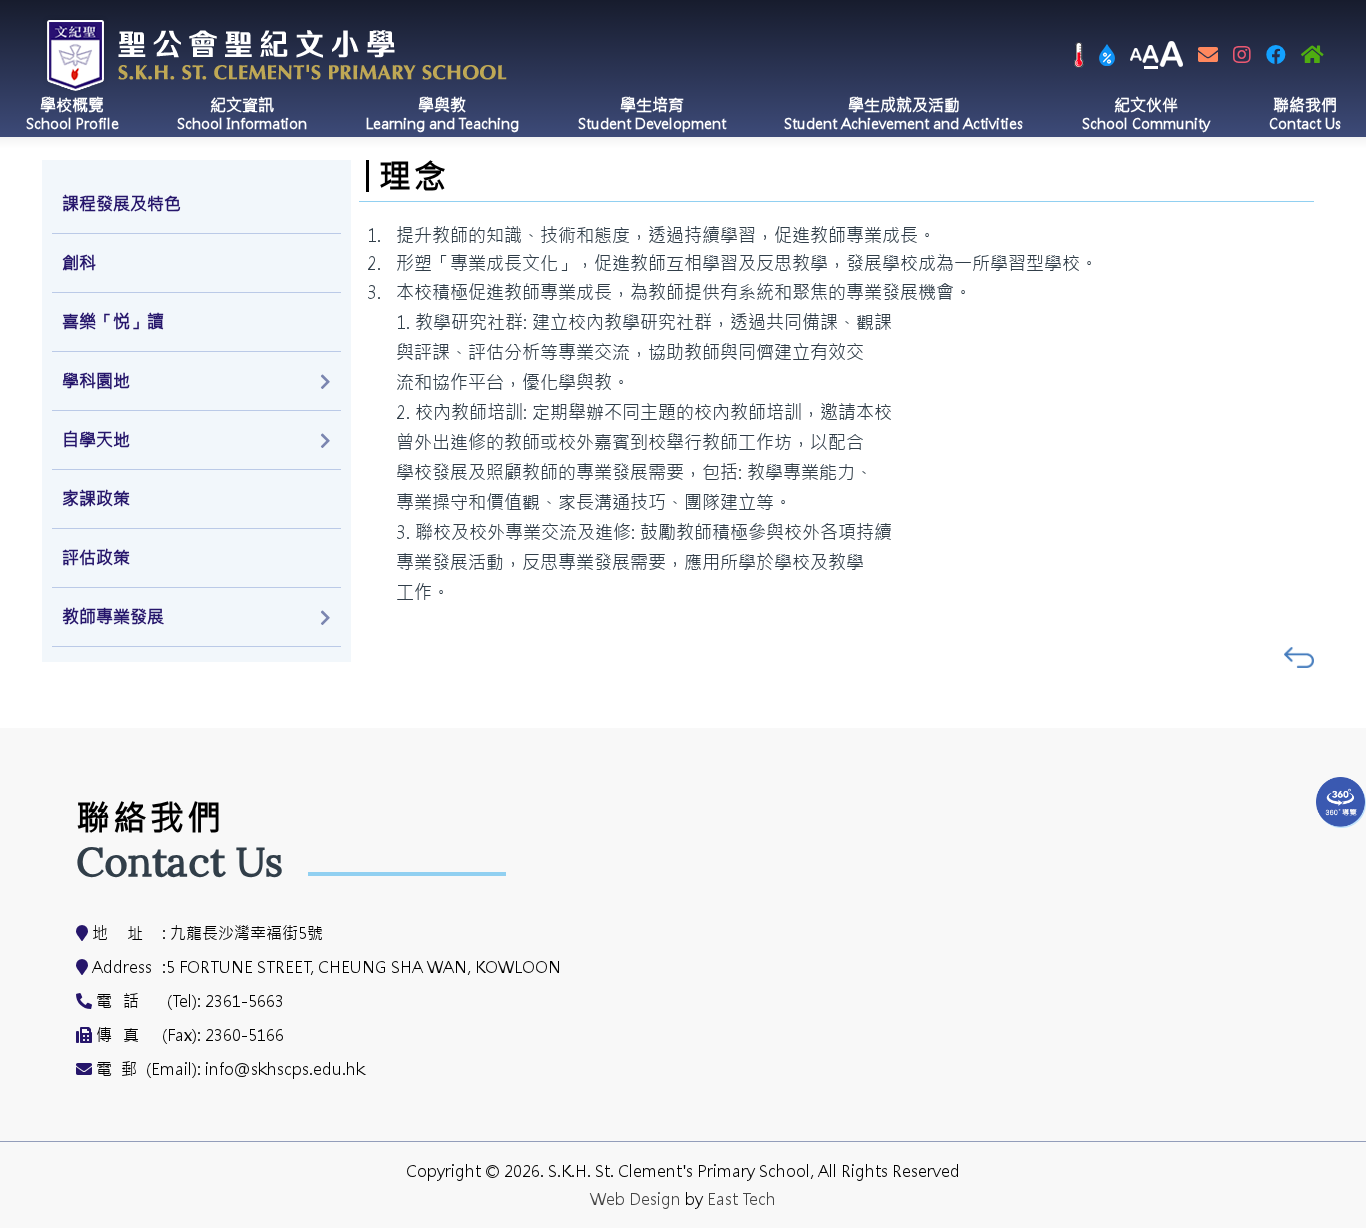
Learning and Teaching (442, 114)
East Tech (741, 1199)
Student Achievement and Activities (903, 114)
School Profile (72, 114)
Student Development (652, 114)
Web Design (635, 1199)
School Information (242, 114)
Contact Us (1305, 114)
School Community (1146, 114)
